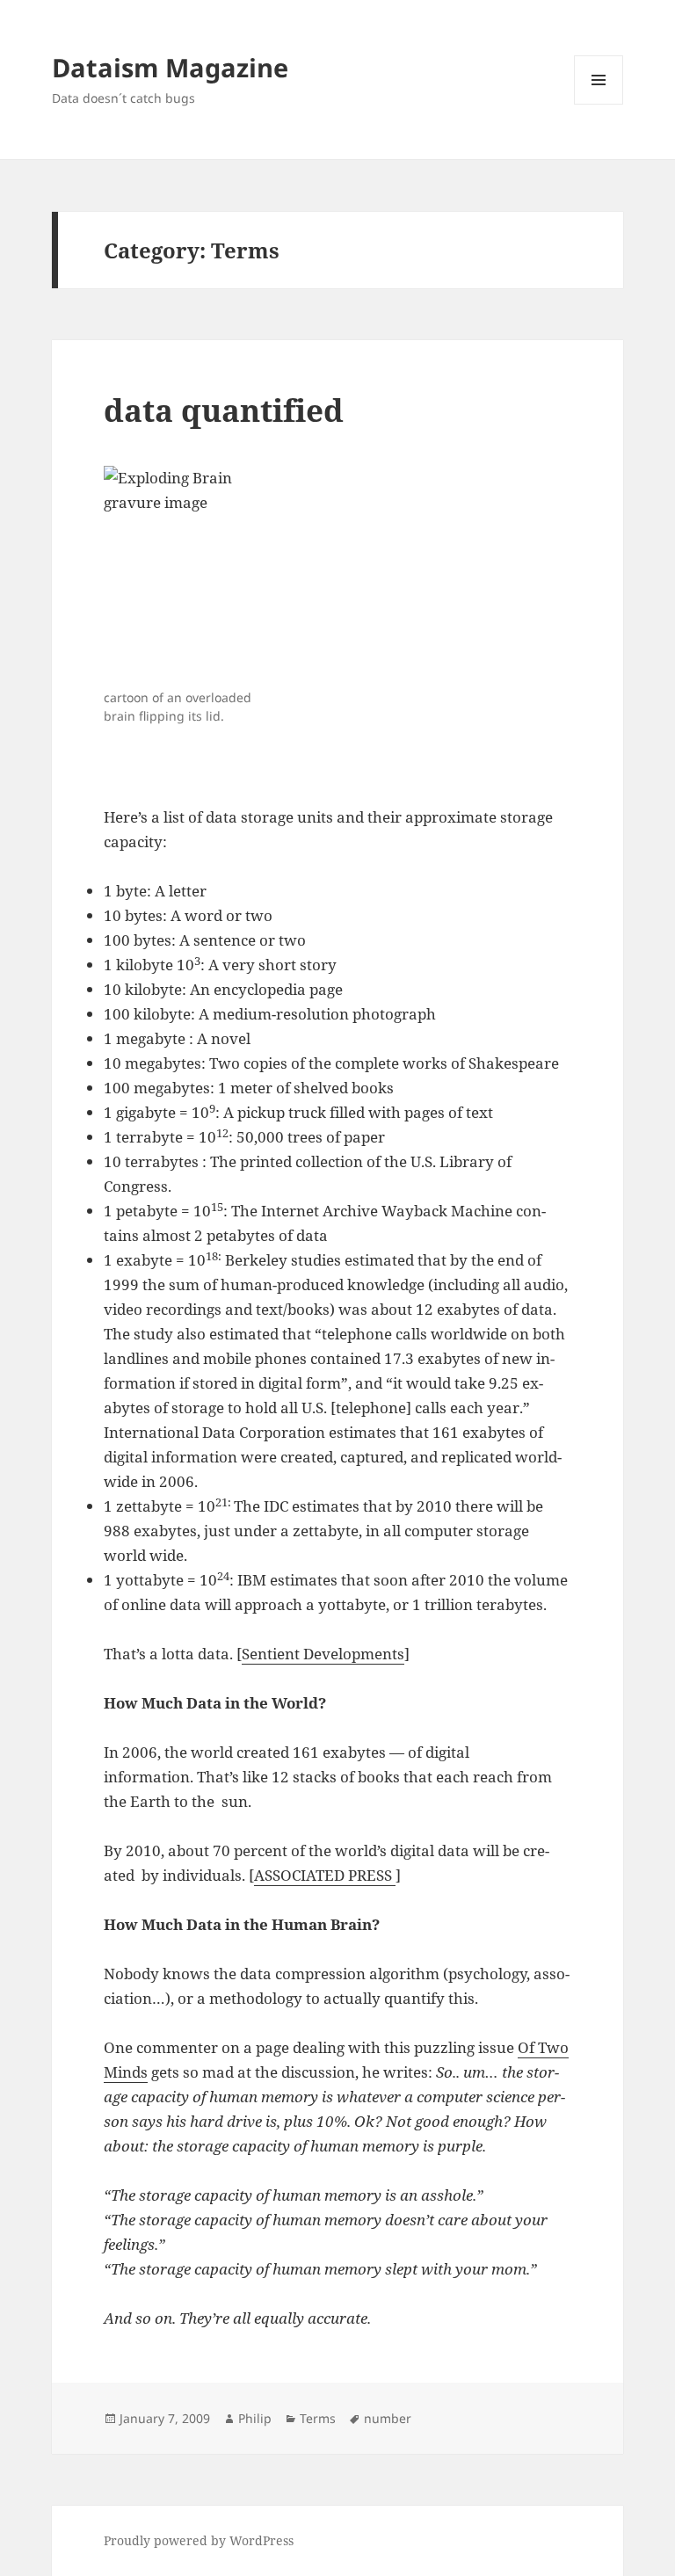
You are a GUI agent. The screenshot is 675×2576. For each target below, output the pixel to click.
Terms (318, 2418)
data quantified (224, 410)
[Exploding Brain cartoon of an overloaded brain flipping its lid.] (194, 574)
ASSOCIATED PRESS (325, 1875)
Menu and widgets (599, 104)
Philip (255, 2418)
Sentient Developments (323, 1654)
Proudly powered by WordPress (199, 2540)
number (388, 2418)
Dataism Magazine (170, 67)
